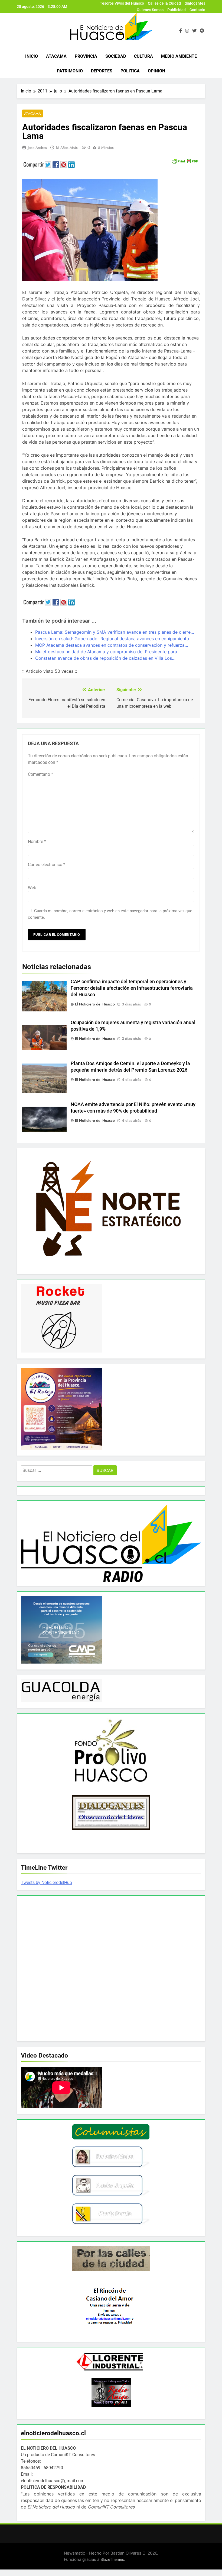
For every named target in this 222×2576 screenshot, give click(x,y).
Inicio (32, 56)
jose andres (37, 148)
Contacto (197, 10)
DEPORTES (102, 71)
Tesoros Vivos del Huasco (122, 3)
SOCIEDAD (116, 56)
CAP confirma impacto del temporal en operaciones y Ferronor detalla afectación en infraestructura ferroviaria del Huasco (132, 988)
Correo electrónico (47, 865)
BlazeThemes (112, 2559)
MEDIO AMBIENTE (179, 56)
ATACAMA (56, 56)
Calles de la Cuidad (164, 3)
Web (32, 888)
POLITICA (130, 71)
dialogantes (195, 3)
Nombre (37, 842)
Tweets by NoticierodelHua (46, 1883)
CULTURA (143, 56)
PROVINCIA (86, 56)
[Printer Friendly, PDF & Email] (185, 161)
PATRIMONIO (70, 71)
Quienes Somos (150, 10)
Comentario (40, 774)
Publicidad (177, 10)
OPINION (156, 71)
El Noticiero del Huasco (95, 1004)
